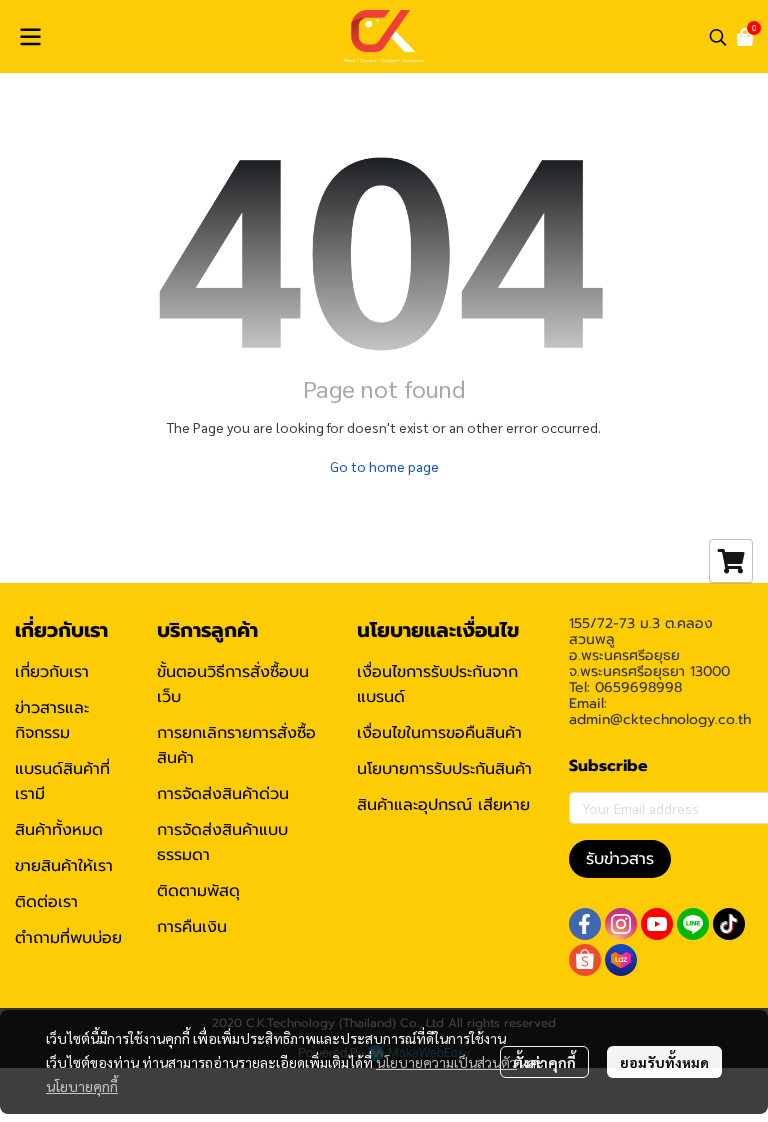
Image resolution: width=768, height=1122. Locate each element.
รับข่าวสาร (620, 859)
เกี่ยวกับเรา (52, 672)
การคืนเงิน (192, 927)
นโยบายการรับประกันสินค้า (444, 769)
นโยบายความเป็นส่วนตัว (446, 1062)
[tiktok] (729, 924)
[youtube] (657, 924)
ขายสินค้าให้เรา (64, 866)
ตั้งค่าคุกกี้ (544, 1062)
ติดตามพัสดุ (198, 891)
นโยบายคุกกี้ (82, 1086)
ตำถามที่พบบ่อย (68, 938)
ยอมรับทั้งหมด (664, 1062)
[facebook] (585, 924)
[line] (693, 924)
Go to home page (384, 466)
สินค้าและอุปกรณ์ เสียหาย (443, 805)
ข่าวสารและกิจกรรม (52, 720)
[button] (718, 37)
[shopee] (585, 960)
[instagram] (621, 924)
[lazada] (621, 960)
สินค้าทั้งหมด (59, 830)
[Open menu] (30, 37)
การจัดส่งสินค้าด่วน (223, 794)
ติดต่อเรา (46, 902)
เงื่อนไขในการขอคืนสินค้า (439, 733)
